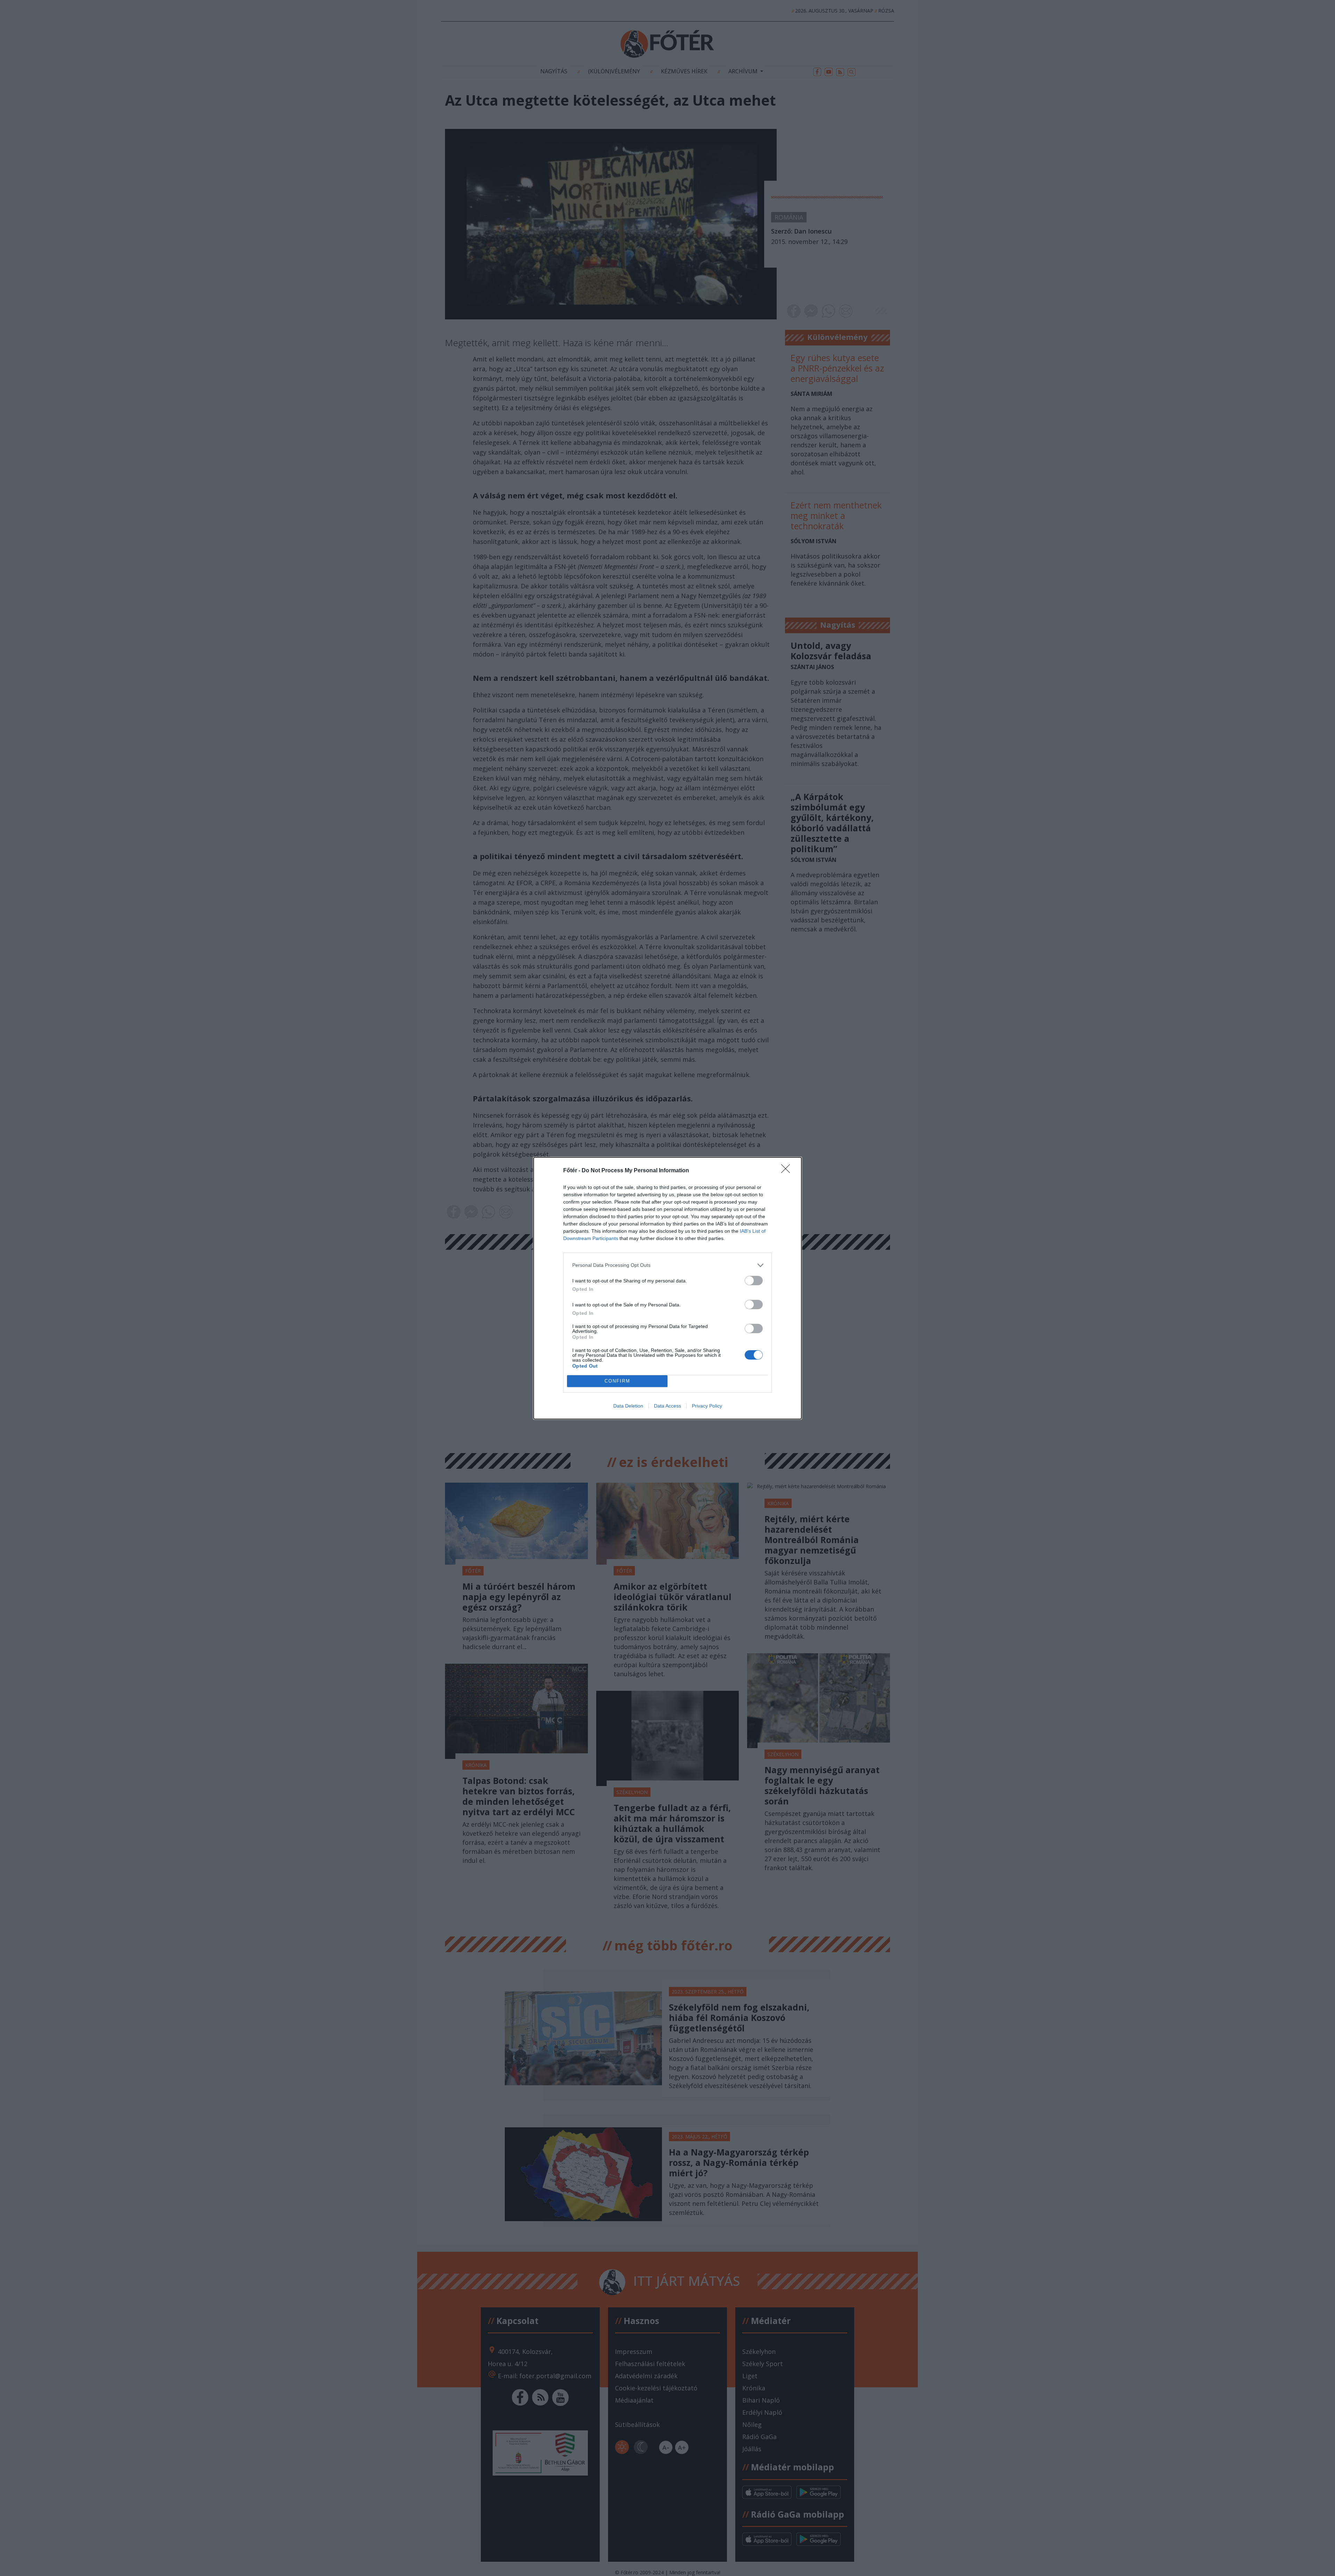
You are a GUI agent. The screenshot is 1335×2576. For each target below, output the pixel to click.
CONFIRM (617, 1381)
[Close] (788, 1171)
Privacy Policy (707, 1406)
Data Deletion (628, 1406)
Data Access (667, 1406)
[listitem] (667, 1265)
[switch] (754, 1281)
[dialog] (667, 1288)
